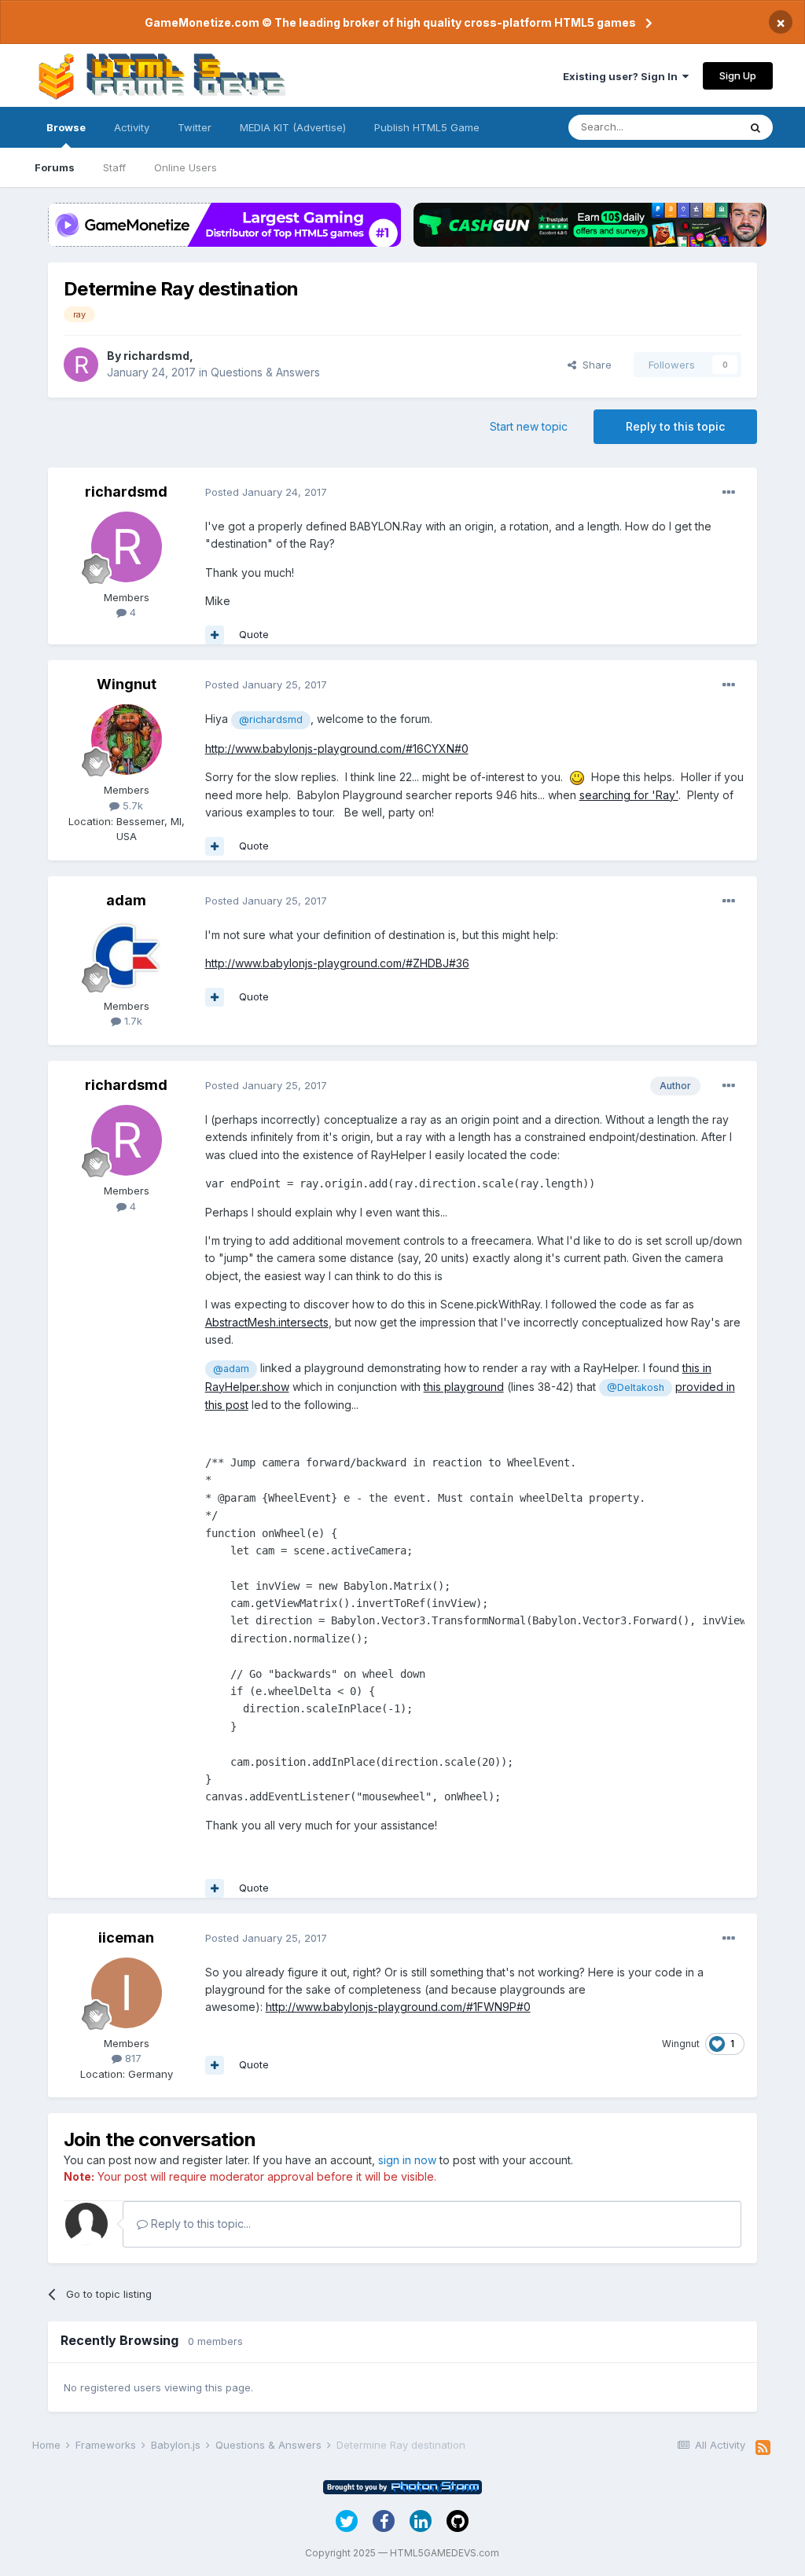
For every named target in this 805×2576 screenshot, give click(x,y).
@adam (231, 1369)
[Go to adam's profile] (127, 956)
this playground (464, 1387)
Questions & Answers (265, 372)
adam (126, 900)
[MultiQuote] (215, 635)
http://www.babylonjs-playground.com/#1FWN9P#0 (398, 2007)
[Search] (755, 127)
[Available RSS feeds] (763, 2448)
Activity (132, 127)
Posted (266, 492)
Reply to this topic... (199, 2224)
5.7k (131, 805)
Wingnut (127, 684)
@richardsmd (271, 719)
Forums (55, 167)
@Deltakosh (636, 1387)
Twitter (195, 127)
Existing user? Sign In (623, 76)
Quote (254, 634)
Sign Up (738, 75)
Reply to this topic (675, 426)
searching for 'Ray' (629, 795)
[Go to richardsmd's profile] (81, 365)
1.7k (132, 1021)
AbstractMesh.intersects (267, 1322)
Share (594, 365)
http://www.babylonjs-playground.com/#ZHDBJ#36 (337, 963)
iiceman (126, 1938)
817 (132, 2058)
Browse (66, 127)
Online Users (186, 167)
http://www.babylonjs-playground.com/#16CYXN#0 (337, 749)
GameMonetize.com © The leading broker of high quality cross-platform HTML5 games (390, 22)
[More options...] (729, 493)
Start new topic (529, 426)
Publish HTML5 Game (427, 127)
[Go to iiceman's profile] (127, 1993)
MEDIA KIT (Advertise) (293, 127)
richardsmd (156, 356)
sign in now (407, 2160)
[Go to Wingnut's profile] (127, 739)
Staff (114, 167)
